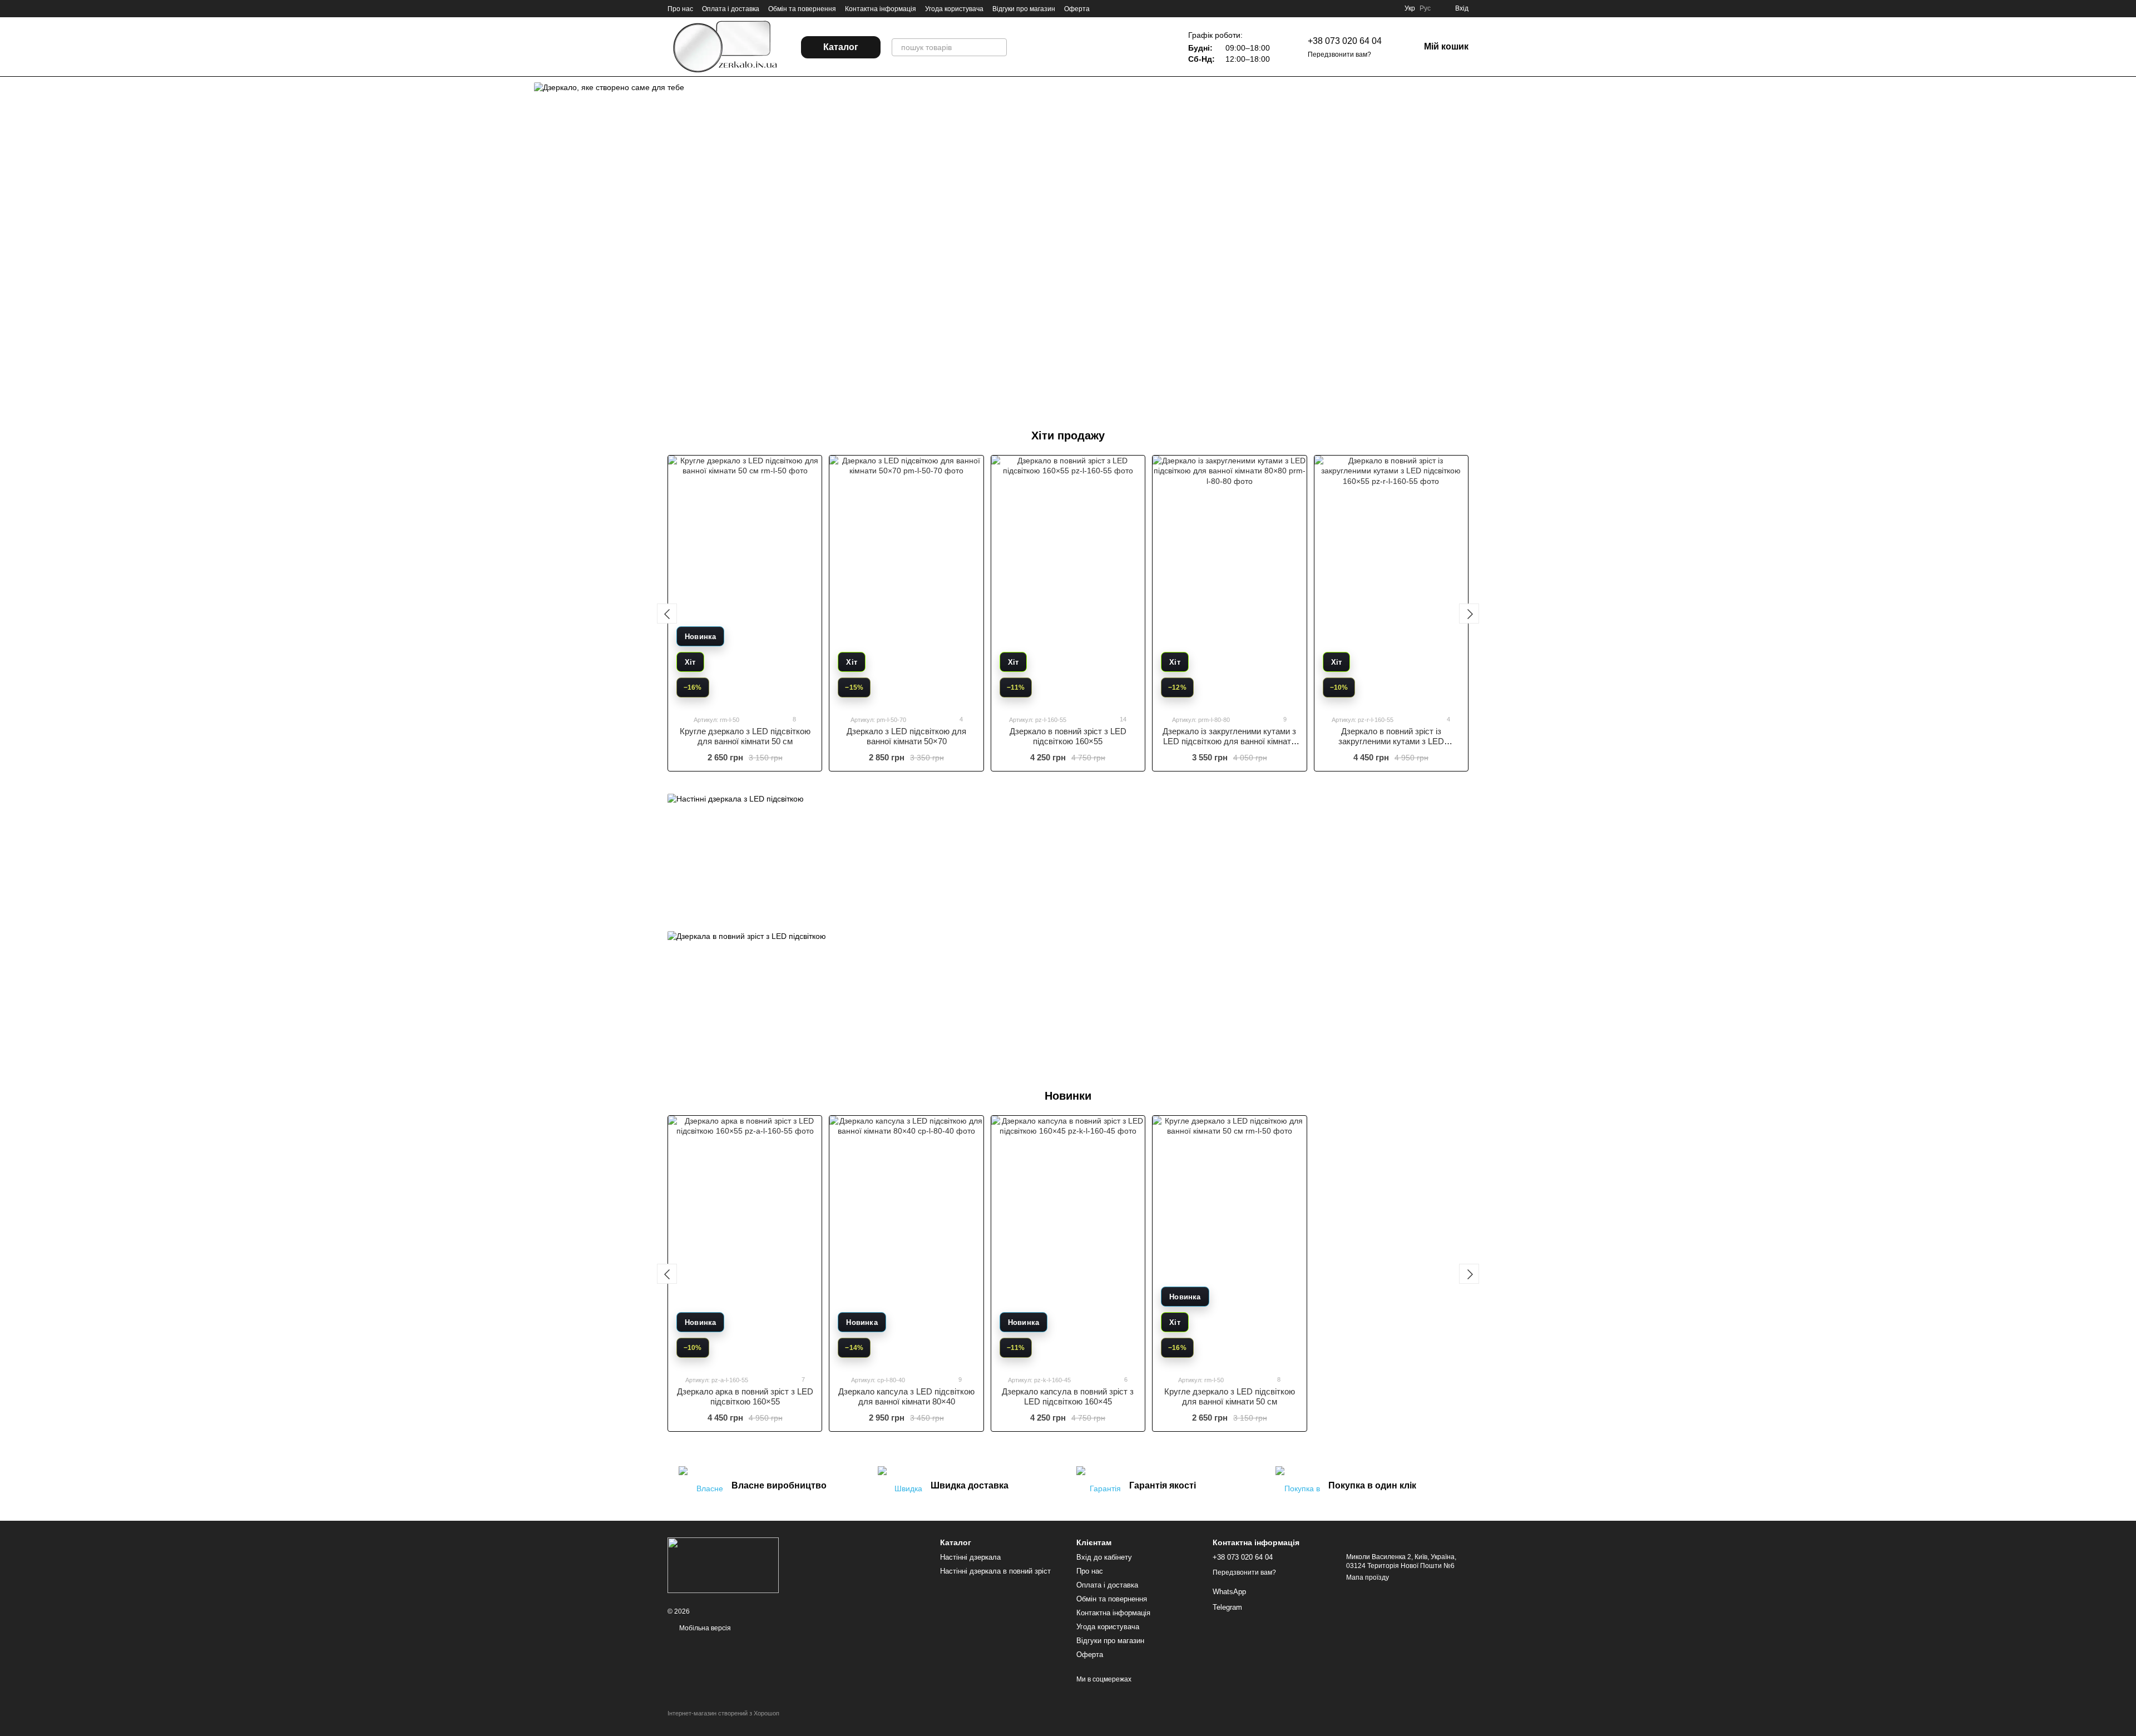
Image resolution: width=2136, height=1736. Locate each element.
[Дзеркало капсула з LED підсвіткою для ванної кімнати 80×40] (906, 1241)
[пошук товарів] (998, 47)
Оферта (1077, 9)
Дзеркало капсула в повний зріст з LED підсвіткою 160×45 (1068, 1396)
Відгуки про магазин (1024, 9)
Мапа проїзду (1368, 1577)
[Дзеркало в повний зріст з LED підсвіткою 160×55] (1068, 581)
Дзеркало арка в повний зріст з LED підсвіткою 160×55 (745, 1396)
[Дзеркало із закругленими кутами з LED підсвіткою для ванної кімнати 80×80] (1229, 581)
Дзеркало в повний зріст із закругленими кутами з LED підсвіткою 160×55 (1391, 741)
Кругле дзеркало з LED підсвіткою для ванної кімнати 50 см (745, 736)
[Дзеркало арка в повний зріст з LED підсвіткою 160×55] (745, 1241)
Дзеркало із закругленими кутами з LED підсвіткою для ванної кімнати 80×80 (1229, 741)
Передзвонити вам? (1339, 55)
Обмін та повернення (802, 9)
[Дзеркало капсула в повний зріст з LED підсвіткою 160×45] (1068, 1241)
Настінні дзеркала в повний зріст (995, 1571)
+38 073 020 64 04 (1345, 41)
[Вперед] (1469, 614)
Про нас (680, 9)
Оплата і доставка (731, 9)
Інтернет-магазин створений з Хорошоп (723, 1713)
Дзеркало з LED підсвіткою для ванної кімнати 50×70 (906, 736)
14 (1122, 719)
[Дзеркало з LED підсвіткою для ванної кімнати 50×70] (906, 581)
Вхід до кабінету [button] (1104, 1557)
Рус (1425, 8)
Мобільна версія (704, 1628)
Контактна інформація (881, 9)
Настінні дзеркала (970, 1557)
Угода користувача (954, 9)
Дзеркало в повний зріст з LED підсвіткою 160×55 (1068, 736)
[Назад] (667, 614)
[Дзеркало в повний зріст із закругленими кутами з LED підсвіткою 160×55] (1391, 581)
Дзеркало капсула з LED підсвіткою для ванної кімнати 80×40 (906, 1396)
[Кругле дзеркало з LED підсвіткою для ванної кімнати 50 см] (745, 581)
